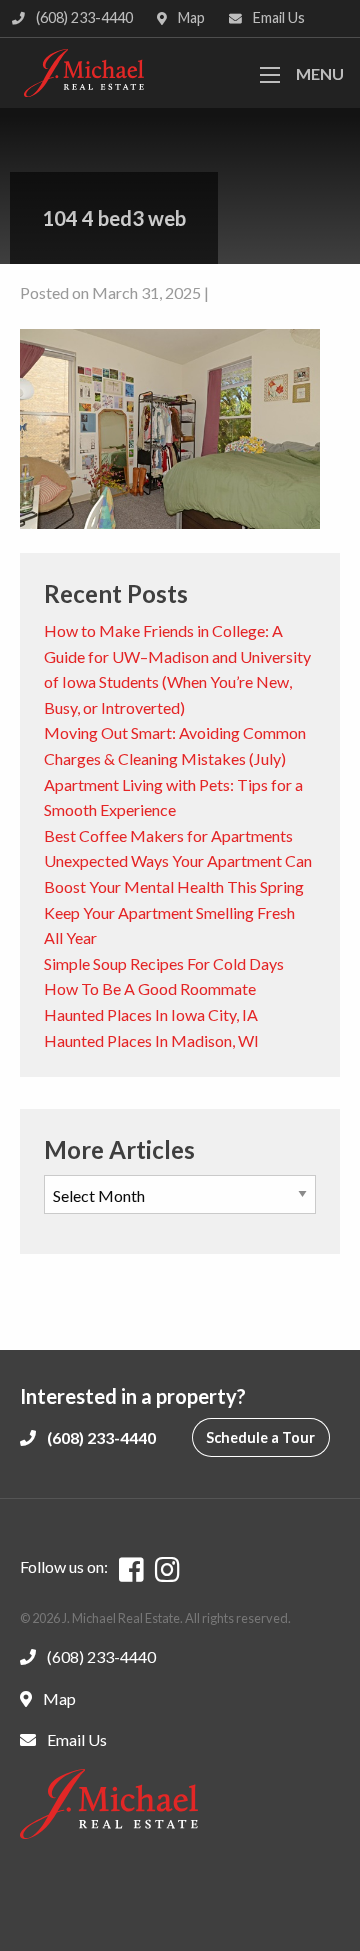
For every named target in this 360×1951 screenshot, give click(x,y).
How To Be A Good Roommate (150, 988)
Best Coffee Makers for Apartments (168, 835)
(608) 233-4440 (83, 17)
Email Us (277, 17)
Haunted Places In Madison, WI (151, 1040)
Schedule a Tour (260, 1437)
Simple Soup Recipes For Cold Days (164, 963)
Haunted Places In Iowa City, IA (151, 1014)
